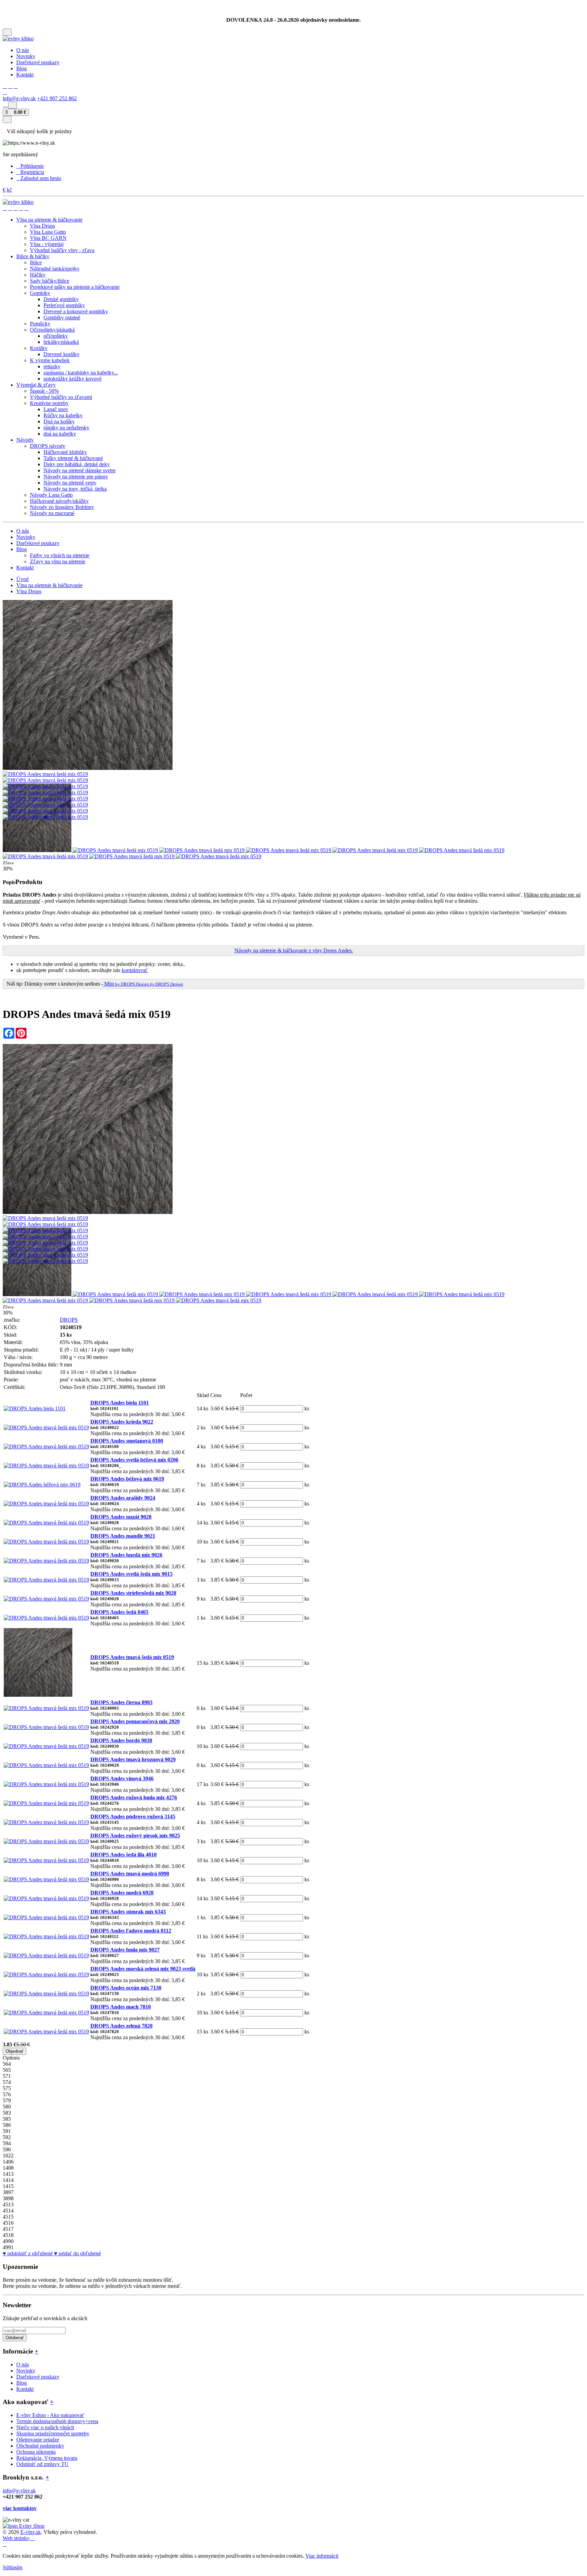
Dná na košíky (59, 421)
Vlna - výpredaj (47, 244)
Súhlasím (13, 2567)
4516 (8, 2223)
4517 (8, 2229)
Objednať (14, 2051)
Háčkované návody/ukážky (59, 501)
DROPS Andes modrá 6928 (122, 1893)
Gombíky (40, 293)
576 (7, 2094)
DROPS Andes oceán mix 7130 (126, 1988)
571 (7, 2076)
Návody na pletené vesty (70, 483)
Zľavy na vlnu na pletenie (58, 561)
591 (7, 2131)
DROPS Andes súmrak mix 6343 (128, 1912)
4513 (8, 2204)
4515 (8, 2217)
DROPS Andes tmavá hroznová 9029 (133, 1759)
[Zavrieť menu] (7, 119)
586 (7, 2125)
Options (11, 2058)
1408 (8, 2168)
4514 (8, 2211)
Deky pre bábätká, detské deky (77, 464)
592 (7, 2137)
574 (7, 2082)
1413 (8, 2174)
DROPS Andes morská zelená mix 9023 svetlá (143, 1969)
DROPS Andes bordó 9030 (121, 1740)
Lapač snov (56, 409)
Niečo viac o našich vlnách (45, 2427)
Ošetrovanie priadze (38, 2440)
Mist (143, 984)
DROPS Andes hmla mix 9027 (125, 1950)
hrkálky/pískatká (61, 342)
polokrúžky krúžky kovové (73, 379)
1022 (8, 2156)
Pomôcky (40, 324)
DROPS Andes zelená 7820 (121, 2026)
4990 (8, 2241)
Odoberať (15, 2338)
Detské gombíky (61, 299)
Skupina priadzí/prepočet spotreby (53, 2433)
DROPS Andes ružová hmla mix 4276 (134, 1797)
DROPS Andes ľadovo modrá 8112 (131, 1931)
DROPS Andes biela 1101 (120, 1403)
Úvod (22, 579)
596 (7, 2149)
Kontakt (25, 75)
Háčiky (38, 275)
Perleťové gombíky (64, 305)
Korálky (39, 348)
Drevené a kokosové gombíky (76, 311)
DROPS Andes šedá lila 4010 (123, 1855)
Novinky (26, 56)
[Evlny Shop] (24, 2526)
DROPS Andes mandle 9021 (123, 1536)
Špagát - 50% (44, 391)
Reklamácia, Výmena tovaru (47, 2458)
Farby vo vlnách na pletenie (60, 555)
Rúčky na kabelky (63, 415)
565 (7, 2070)
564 (7, 2064)
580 (7, 2107)
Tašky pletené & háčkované (73, 458)
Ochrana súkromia (36, 2452)
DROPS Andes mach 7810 (121, 2007)
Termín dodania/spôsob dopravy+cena (57, 2421)
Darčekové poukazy (38, 62)
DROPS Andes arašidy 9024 (123, 1498)
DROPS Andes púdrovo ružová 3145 (133, 1816)
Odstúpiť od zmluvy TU (42, 2464)
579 (7, 2101)
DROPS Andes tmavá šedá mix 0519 (132, 1657)
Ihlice (36, 262)
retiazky (52, 366)
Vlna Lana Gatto (48, 232)
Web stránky (17, 2538)
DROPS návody (48, 446)
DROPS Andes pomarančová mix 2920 (135, 1721)
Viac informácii (322, 2556)
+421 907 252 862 (57, 98)
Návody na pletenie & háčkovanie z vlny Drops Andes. (294, 950)
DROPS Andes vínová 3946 (122, 1778)
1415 (8, 2186)
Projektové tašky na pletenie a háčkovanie (75, 287)
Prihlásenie (32, 166)
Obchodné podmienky (40, 2446)
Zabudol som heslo (41, 178)
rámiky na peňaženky (66, 428)
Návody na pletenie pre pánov (76, 477)
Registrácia (32, 172)
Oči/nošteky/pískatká (52, 330)
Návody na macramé (52, 513)
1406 (8, 2162)
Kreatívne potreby (49, 403)
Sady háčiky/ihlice (50, 281)
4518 (8, 2235)
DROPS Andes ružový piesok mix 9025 (135, 1836)
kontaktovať (135, 970)
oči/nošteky (56, 336)
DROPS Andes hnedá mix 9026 (126, 1555)
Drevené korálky (61, 354)
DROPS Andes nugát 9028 (121, 1517)
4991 (8, 2247)
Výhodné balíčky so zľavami (61, 397)
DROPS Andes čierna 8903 (121, 1702)
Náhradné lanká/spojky (55, 269)
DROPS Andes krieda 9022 (122, 1422)
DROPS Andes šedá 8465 (119, 1612)
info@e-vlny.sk (19, 98)
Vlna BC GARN (48, 238)
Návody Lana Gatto (51, 495)
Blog (22, 68)
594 (7, 2143)
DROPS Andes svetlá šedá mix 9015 (131, 1574)
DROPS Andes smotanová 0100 (127, 1441)
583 (7, 2113)
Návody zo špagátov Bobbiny (62, 507)
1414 (8, 2180)
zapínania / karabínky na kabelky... (81, 373)
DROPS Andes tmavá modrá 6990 (130, 1874)
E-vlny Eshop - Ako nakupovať (50, 2415)
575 (7, 2088)
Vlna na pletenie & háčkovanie (49, 585)
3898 (8, 2198)
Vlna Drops (42, 226)
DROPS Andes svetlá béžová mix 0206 (134, 1460)
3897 (8, 2192)
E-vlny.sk (31, 2532)
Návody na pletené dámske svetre (79, 470)
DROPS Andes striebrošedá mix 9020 (133, 1593)
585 (7, 2119)
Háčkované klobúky (65, 452)
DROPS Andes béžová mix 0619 (127, 1479)
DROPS (69, 1320)
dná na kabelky (60, 434)
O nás (23, 50)
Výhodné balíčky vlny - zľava (62, 250)
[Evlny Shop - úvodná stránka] (18, 39)
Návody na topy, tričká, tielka (75, 489)
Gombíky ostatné (62, 317)
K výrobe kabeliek (50, 360)
